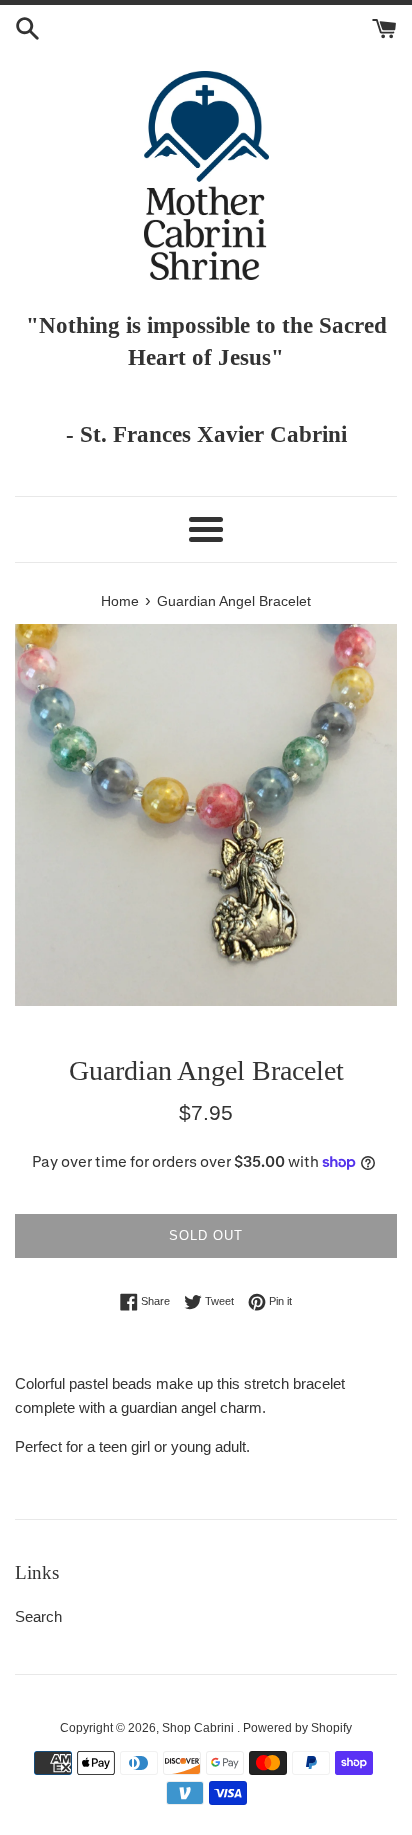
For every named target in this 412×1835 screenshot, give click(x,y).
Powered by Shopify (297, 1728)
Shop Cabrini (199, 1728)
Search (38, 1616)
